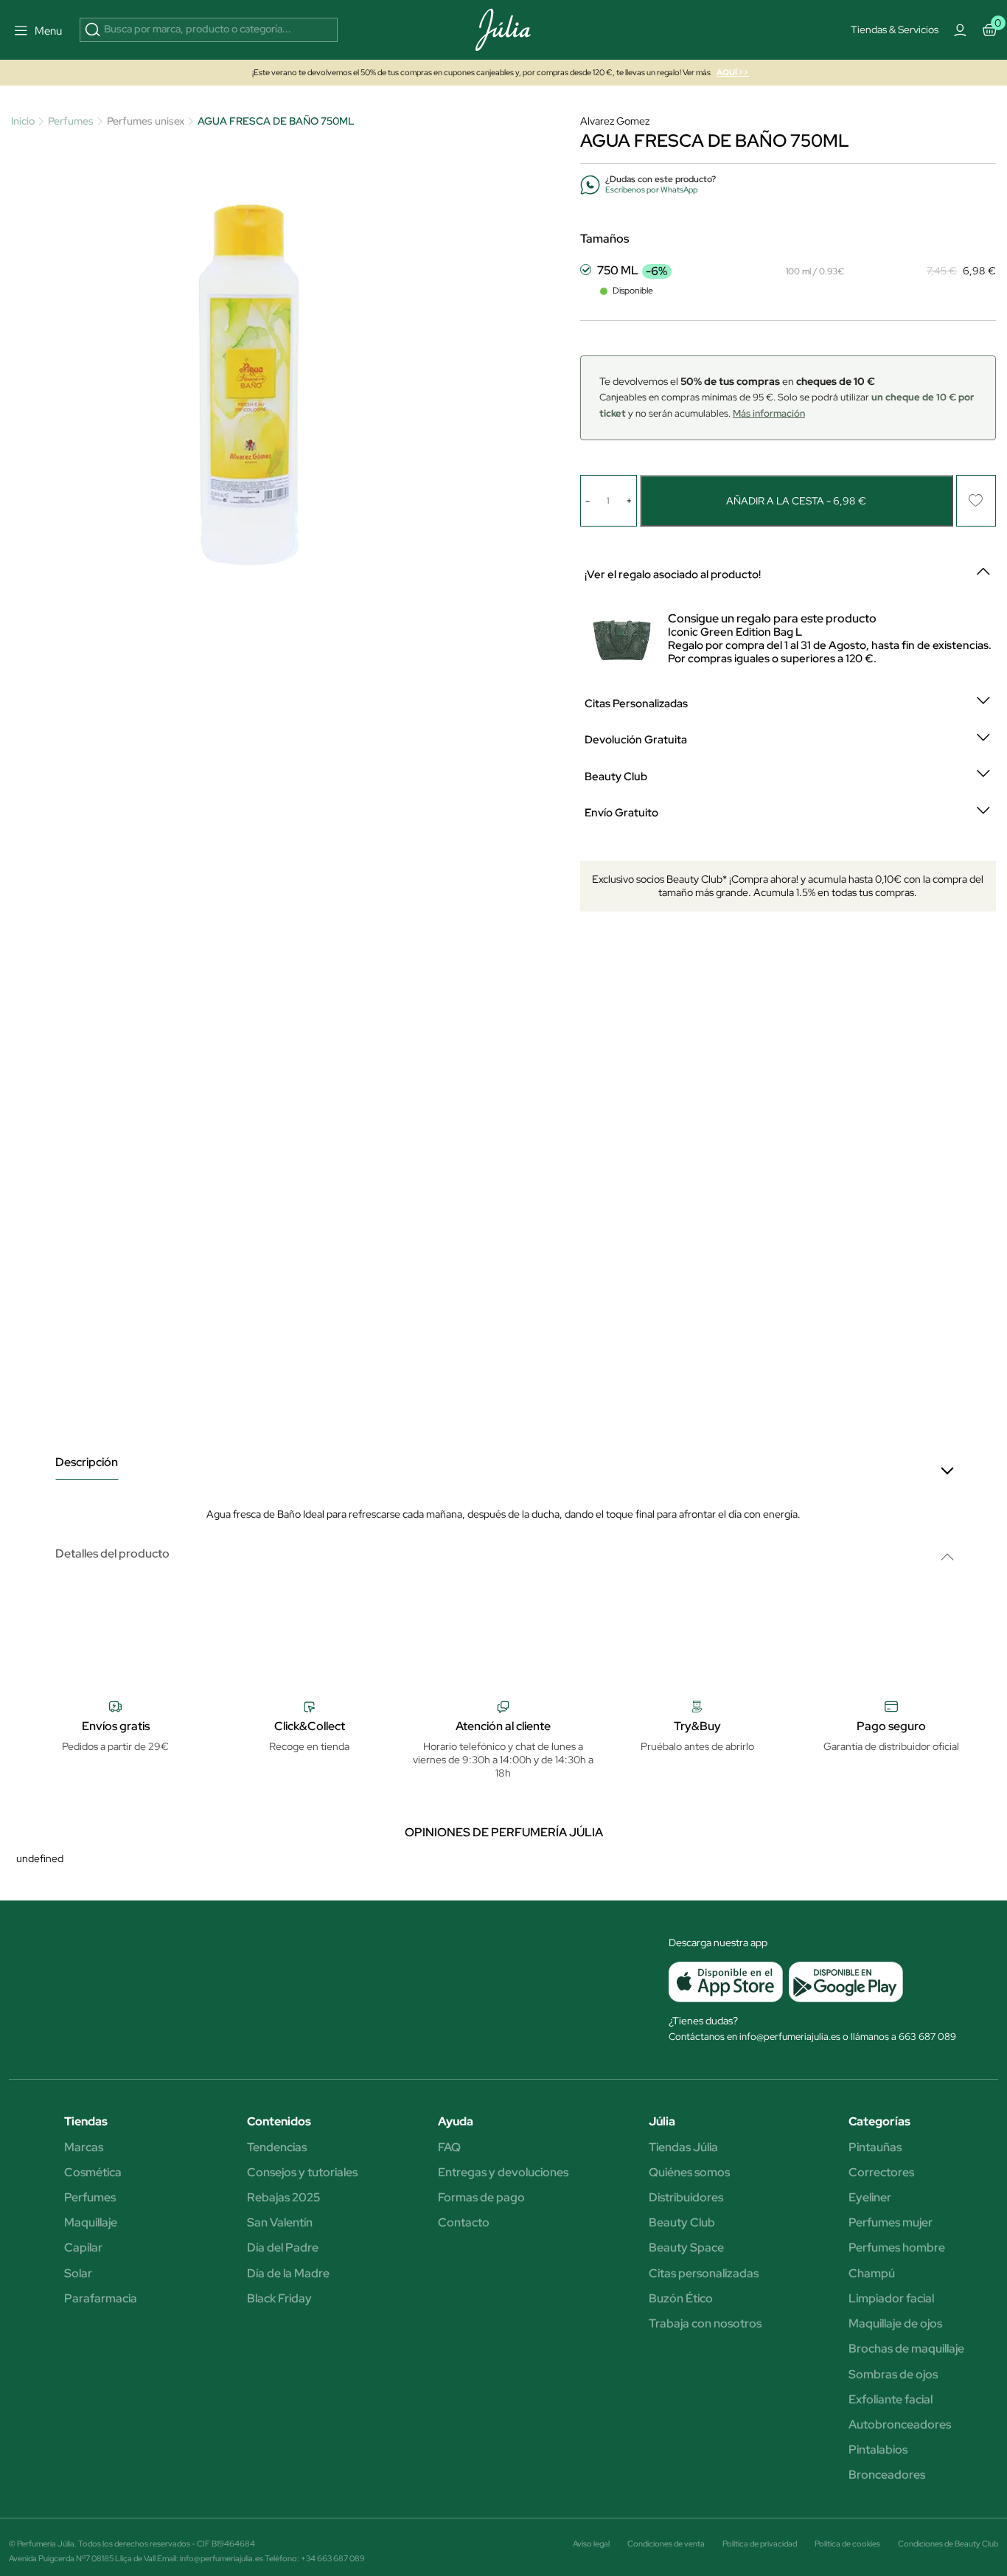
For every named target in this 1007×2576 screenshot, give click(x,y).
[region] (509, 410)
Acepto (558, 523)
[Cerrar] (728, 275)
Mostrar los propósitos (446, 523)
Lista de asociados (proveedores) (356, 485)
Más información (484, 403)
